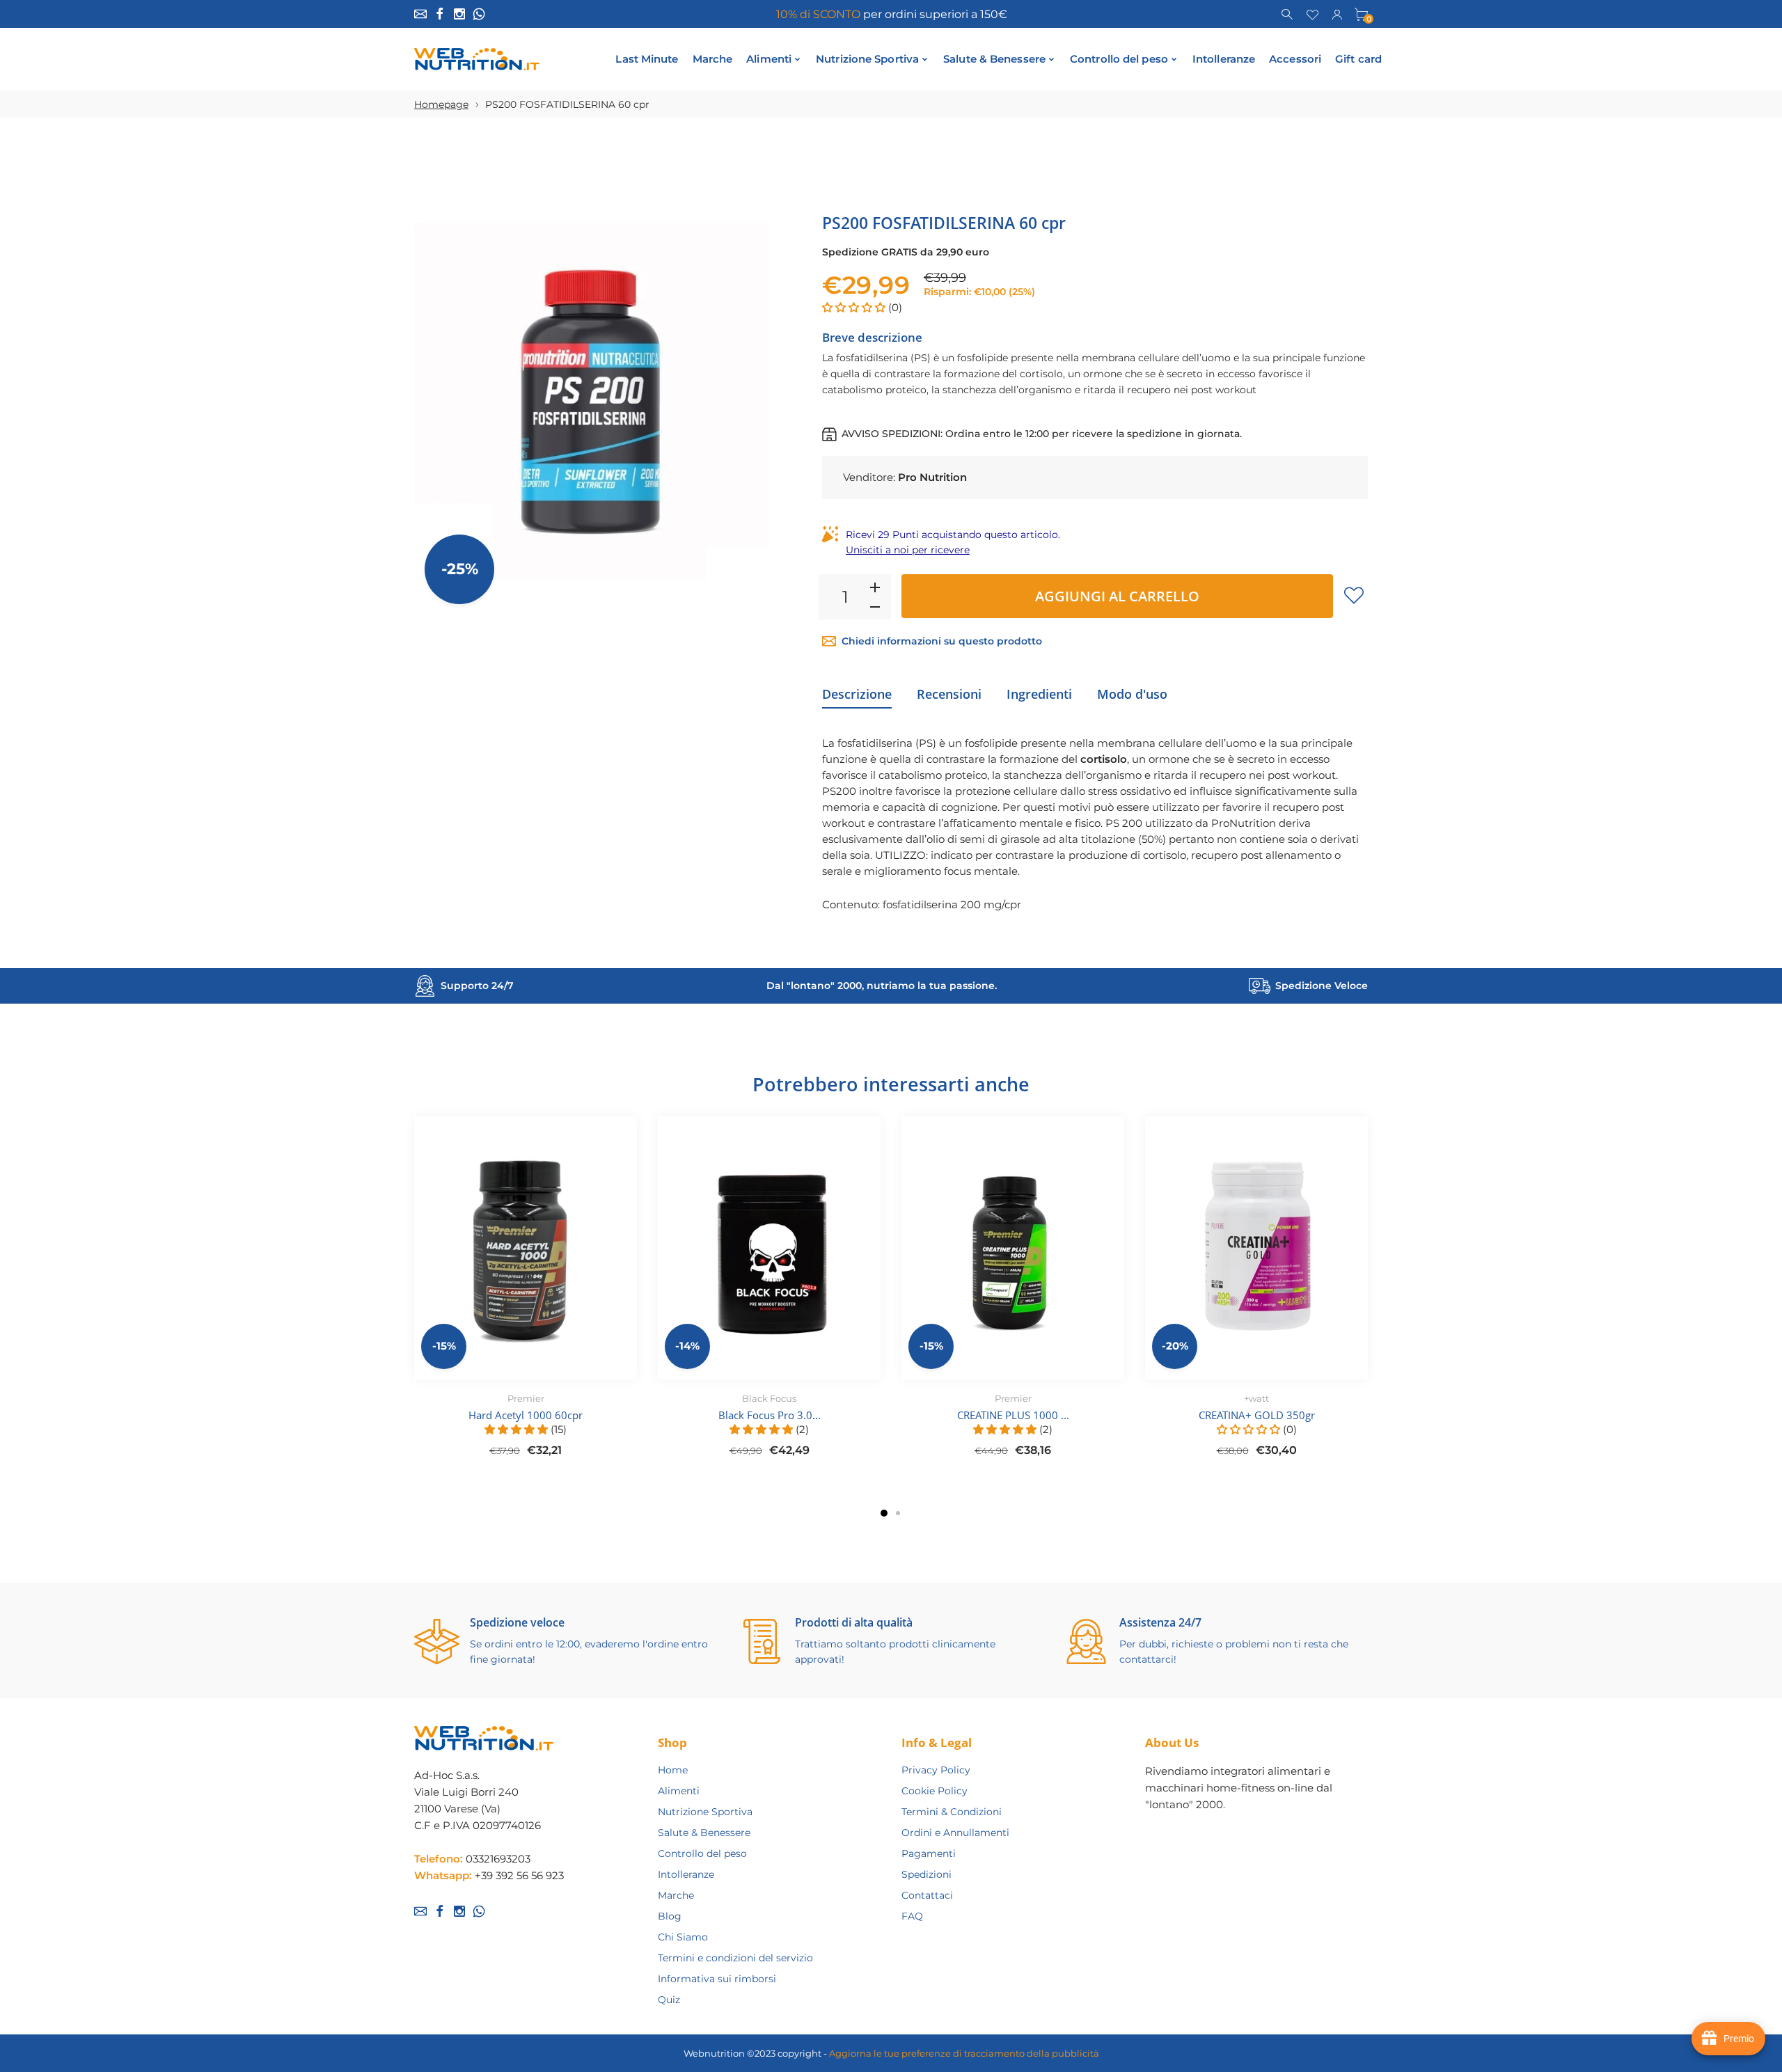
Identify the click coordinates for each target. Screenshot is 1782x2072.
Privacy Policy (936, 1770)
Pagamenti (929, 1853)
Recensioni (949, 694)
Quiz (669, 2000)
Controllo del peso (702, 1853)
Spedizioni (927, 1874)
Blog (670, 1916)
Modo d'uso (1132, 694)
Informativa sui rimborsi (717, 1979)
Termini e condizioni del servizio (735, 1958)
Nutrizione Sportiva (705, 1812)
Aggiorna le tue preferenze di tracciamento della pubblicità (964, 2053)
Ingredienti (1039, 694)
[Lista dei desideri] (1312, 13)
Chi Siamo (683, 1937)
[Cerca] (1288, 13)
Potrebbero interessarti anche (891, 1084)
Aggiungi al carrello (1117, 596)
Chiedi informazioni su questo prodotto (942, 641)
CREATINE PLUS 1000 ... (1013, 1415)
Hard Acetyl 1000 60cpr (526, 1415)
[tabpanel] (526, 1295)
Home (673, 1770)
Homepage (441, 104)
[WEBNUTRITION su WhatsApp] (479, 14)
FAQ (912, 1916)
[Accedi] (1337, 13)
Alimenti (679, 1791)
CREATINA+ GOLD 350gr (1257, 1415)
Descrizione (857, 694)
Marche (676, 1895)
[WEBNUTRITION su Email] (420, 14)
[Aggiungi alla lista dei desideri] (1354, 595)
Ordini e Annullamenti (955, 1833)
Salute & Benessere (704, 1833)
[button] (855, 307)
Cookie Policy (935, 1791)
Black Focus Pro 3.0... (770, 1415)
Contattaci (927, 1895)
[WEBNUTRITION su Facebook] (440, 14)
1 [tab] (884, 1513)
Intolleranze (686, 1874)
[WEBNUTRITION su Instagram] (459, 14)
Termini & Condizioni (952, 1812)
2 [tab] (898, 1513)
